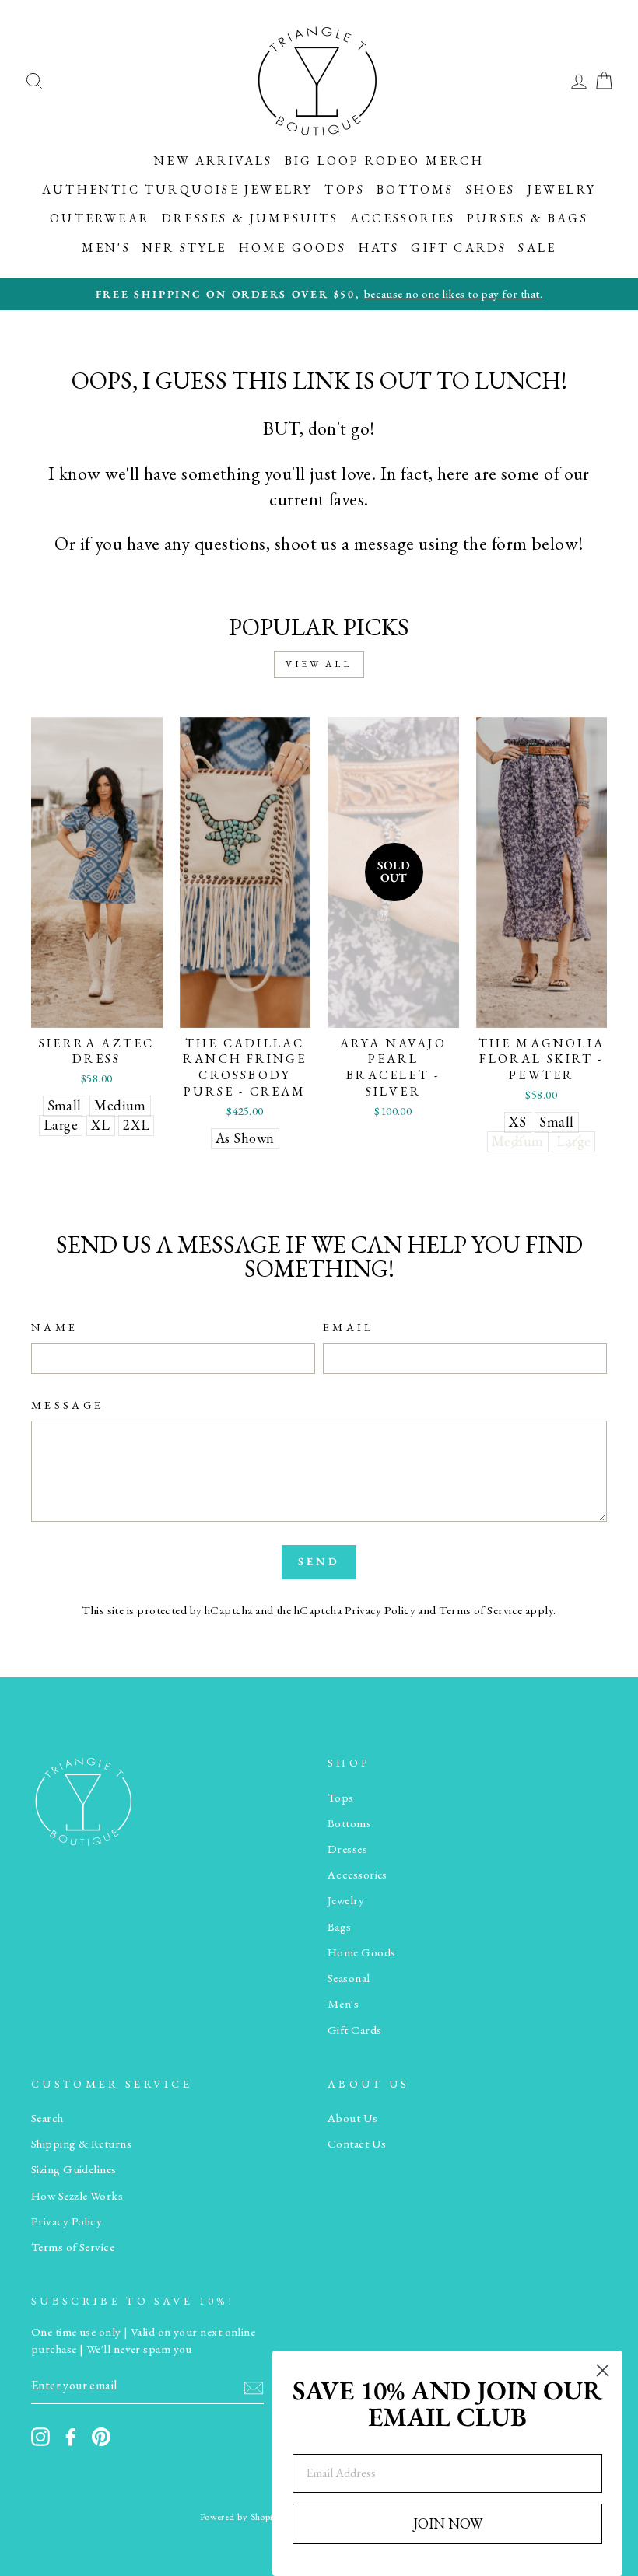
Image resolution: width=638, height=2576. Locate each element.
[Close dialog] (603, 2370)
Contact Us (357, 2144)
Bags (340, 1927)
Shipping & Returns (81, 2144)
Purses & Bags (528, 218)
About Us (353, 2118)
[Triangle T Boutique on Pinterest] (101, 2437)
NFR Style (185, 248)
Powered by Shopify (240, 2517)
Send (319, 1561)
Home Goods (293, 248)
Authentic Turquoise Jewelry (177, 189)
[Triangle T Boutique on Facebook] (71, 2437)
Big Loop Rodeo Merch (384, 161)
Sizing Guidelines (74, 2169)
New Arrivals (213, 161)
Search (47, 2118)
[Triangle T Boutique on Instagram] (40, 2437)
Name (54, 1327)
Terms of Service (480, 1610)
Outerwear (100, 218)
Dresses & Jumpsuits (250, 218)
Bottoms (415, 189)
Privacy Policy (380, 1610)
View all (319, 664)
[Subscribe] (254, 2387)
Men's (106, 248)
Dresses (347, 1849)
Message (67, 1405)
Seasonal (349, 1978)
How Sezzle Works (77, 2196)
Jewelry (562, 189)
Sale (537, 248)
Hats (379, 248)
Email (349, 1327)
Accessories (403, 218)
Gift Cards (459, 248)
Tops (345, 189)
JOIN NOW (448, 2524)
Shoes (491, 189)
